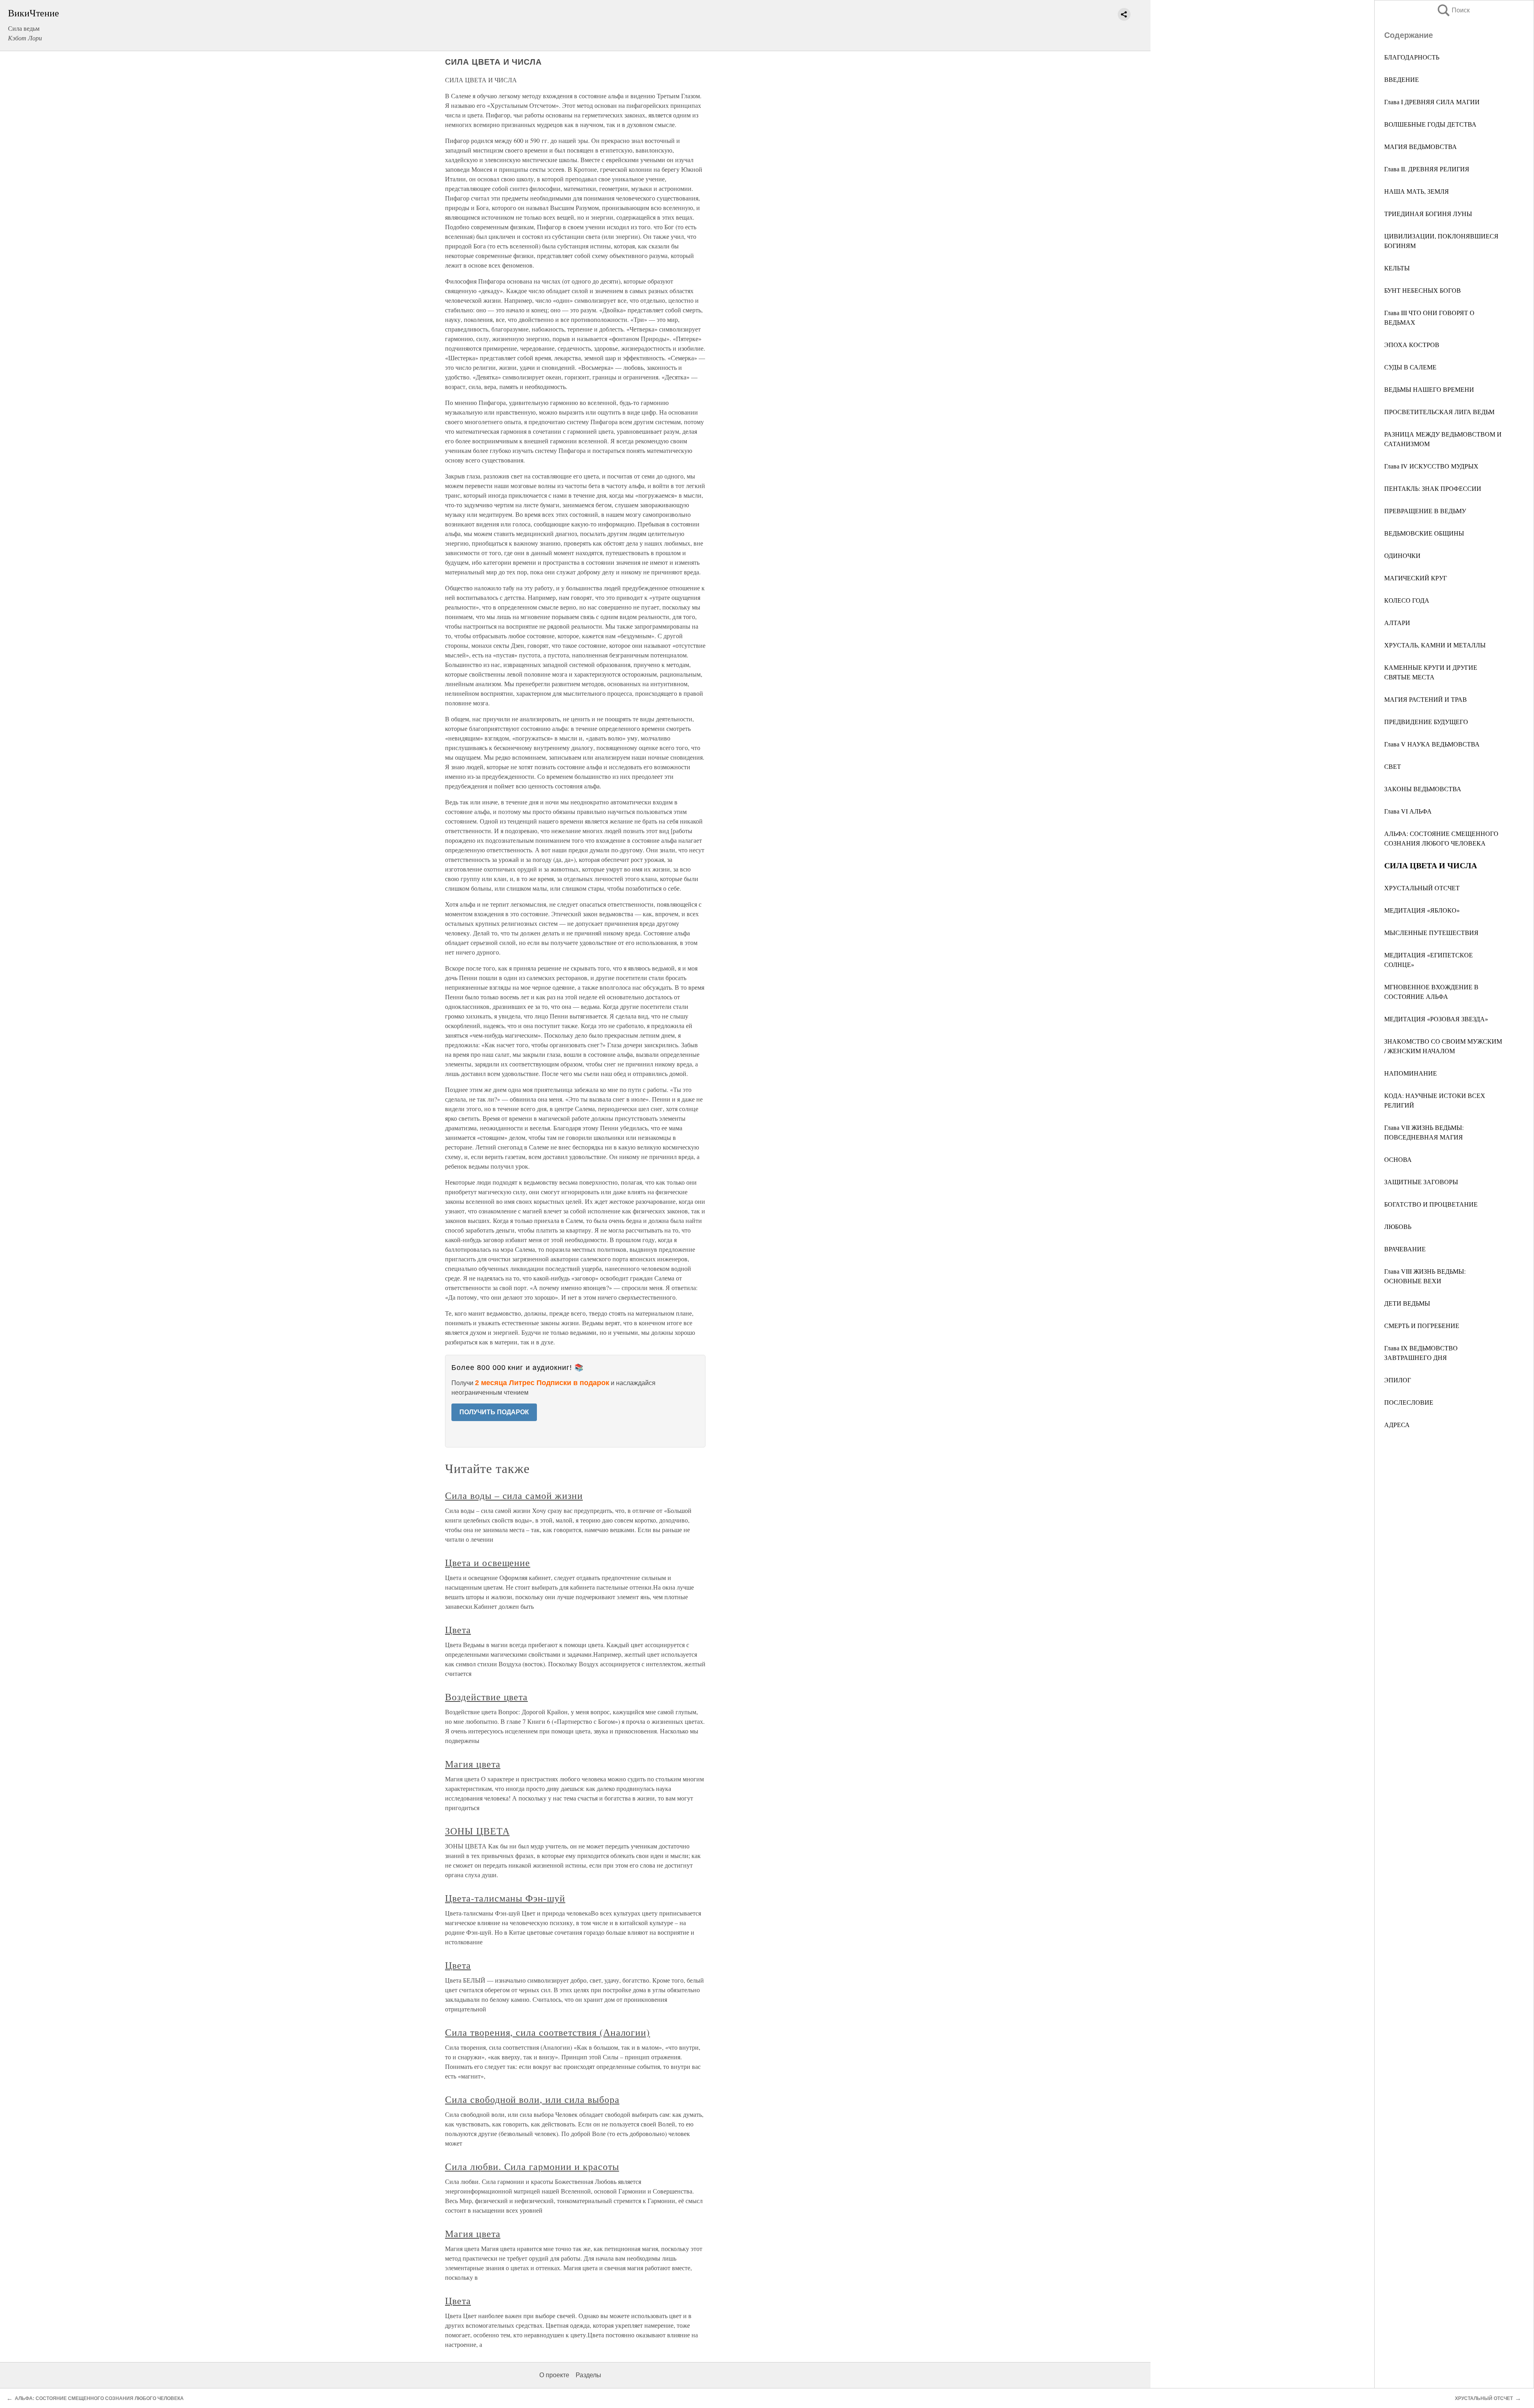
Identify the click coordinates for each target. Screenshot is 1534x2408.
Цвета (458, 1630)
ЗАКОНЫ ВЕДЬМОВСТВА (1423, 789)
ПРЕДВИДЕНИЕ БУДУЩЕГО (1426, 722)
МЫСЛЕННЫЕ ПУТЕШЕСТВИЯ (1431, 932)
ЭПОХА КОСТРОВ (1412, 344)
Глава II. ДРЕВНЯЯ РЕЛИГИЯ (1427, 169)
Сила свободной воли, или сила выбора (532, 2099)
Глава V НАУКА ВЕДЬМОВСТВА (1432, 744)
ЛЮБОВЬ (1398, 1226)
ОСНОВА (1398, 1159)
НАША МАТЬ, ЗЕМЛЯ (1417, 191)
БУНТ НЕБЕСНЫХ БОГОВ (1423, 290)
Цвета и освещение (488, 1562)
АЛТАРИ (1397, 622)
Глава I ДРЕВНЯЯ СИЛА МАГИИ (1432, 102)
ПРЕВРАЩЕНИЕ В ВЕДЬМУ (1425, 511)
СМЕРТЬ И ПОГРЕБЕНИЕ (1422, 1325)
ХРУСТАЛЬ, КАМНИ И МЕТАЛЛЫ (1435, 645)
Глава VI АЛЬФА (1408, 811)
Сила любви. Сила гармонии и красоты (532, 2166)
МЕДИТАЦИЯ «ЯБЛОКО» (1422, 910)
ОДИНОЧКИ (1402, 555)
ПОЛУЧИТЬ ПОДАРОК (494, 1412)
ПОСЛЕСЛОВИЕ (1409, 1402)
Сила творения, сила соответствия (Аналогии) (547, 2032)
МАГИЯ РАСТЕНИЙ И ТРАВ (1426, 699)
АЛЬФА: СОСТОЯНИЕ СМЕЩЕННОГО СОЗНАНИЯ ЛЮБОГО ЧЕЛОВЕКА (99, 2398)
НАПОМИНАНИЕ (1411, 1073)
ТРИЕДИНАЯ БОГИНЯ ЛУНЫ (1428, 213)
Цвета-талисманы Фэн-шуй (505, 1898)
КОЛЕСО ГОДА (1407, 600)
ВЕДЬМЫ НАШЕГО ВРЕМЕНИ (1429, 389)
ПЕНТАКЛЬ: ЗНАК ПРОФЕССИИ (1433, 488)
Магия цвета (473, 1764)
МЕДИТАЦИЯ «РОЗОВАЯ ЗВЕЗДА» (1436, 1019)
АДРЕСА (1397, 1424)
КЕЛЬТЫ (1397, 268)
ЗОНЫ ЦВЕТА (477, 1831)
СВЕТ (1393, 766)
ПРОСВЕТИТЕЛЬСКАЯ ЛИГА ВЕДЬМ (1439, 412)
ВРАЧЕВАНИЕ (1405, 1249)
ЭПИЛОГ (1398, 1380)
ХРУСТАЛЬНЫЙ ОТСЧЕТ (1422, 888)
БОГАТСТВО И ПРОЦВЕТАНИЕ (1431, 1204)
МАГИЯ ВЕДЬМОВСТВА (1421, 146)
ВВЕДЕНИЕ (1402, 79)
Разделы (588, 2375)
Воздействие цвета (486, 1697)
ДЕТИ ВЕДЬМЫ (1407, 1303)
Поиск (1453, 10)
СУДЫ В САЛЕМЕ (1410, 367)
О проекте (554, 2375)
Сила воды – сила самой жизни (514, 1495)
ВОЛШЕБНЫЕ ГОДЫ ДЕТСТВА (1430, 124)
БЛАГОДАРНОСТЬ (1412, 57)
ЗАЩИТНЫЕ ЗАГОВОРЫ (1421, 1182)
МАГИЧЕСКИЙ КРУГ (1416, 578)
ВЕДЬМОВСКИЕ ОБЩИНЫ (1424, 533)
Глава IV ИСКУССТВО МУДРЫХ (1431, 466)
